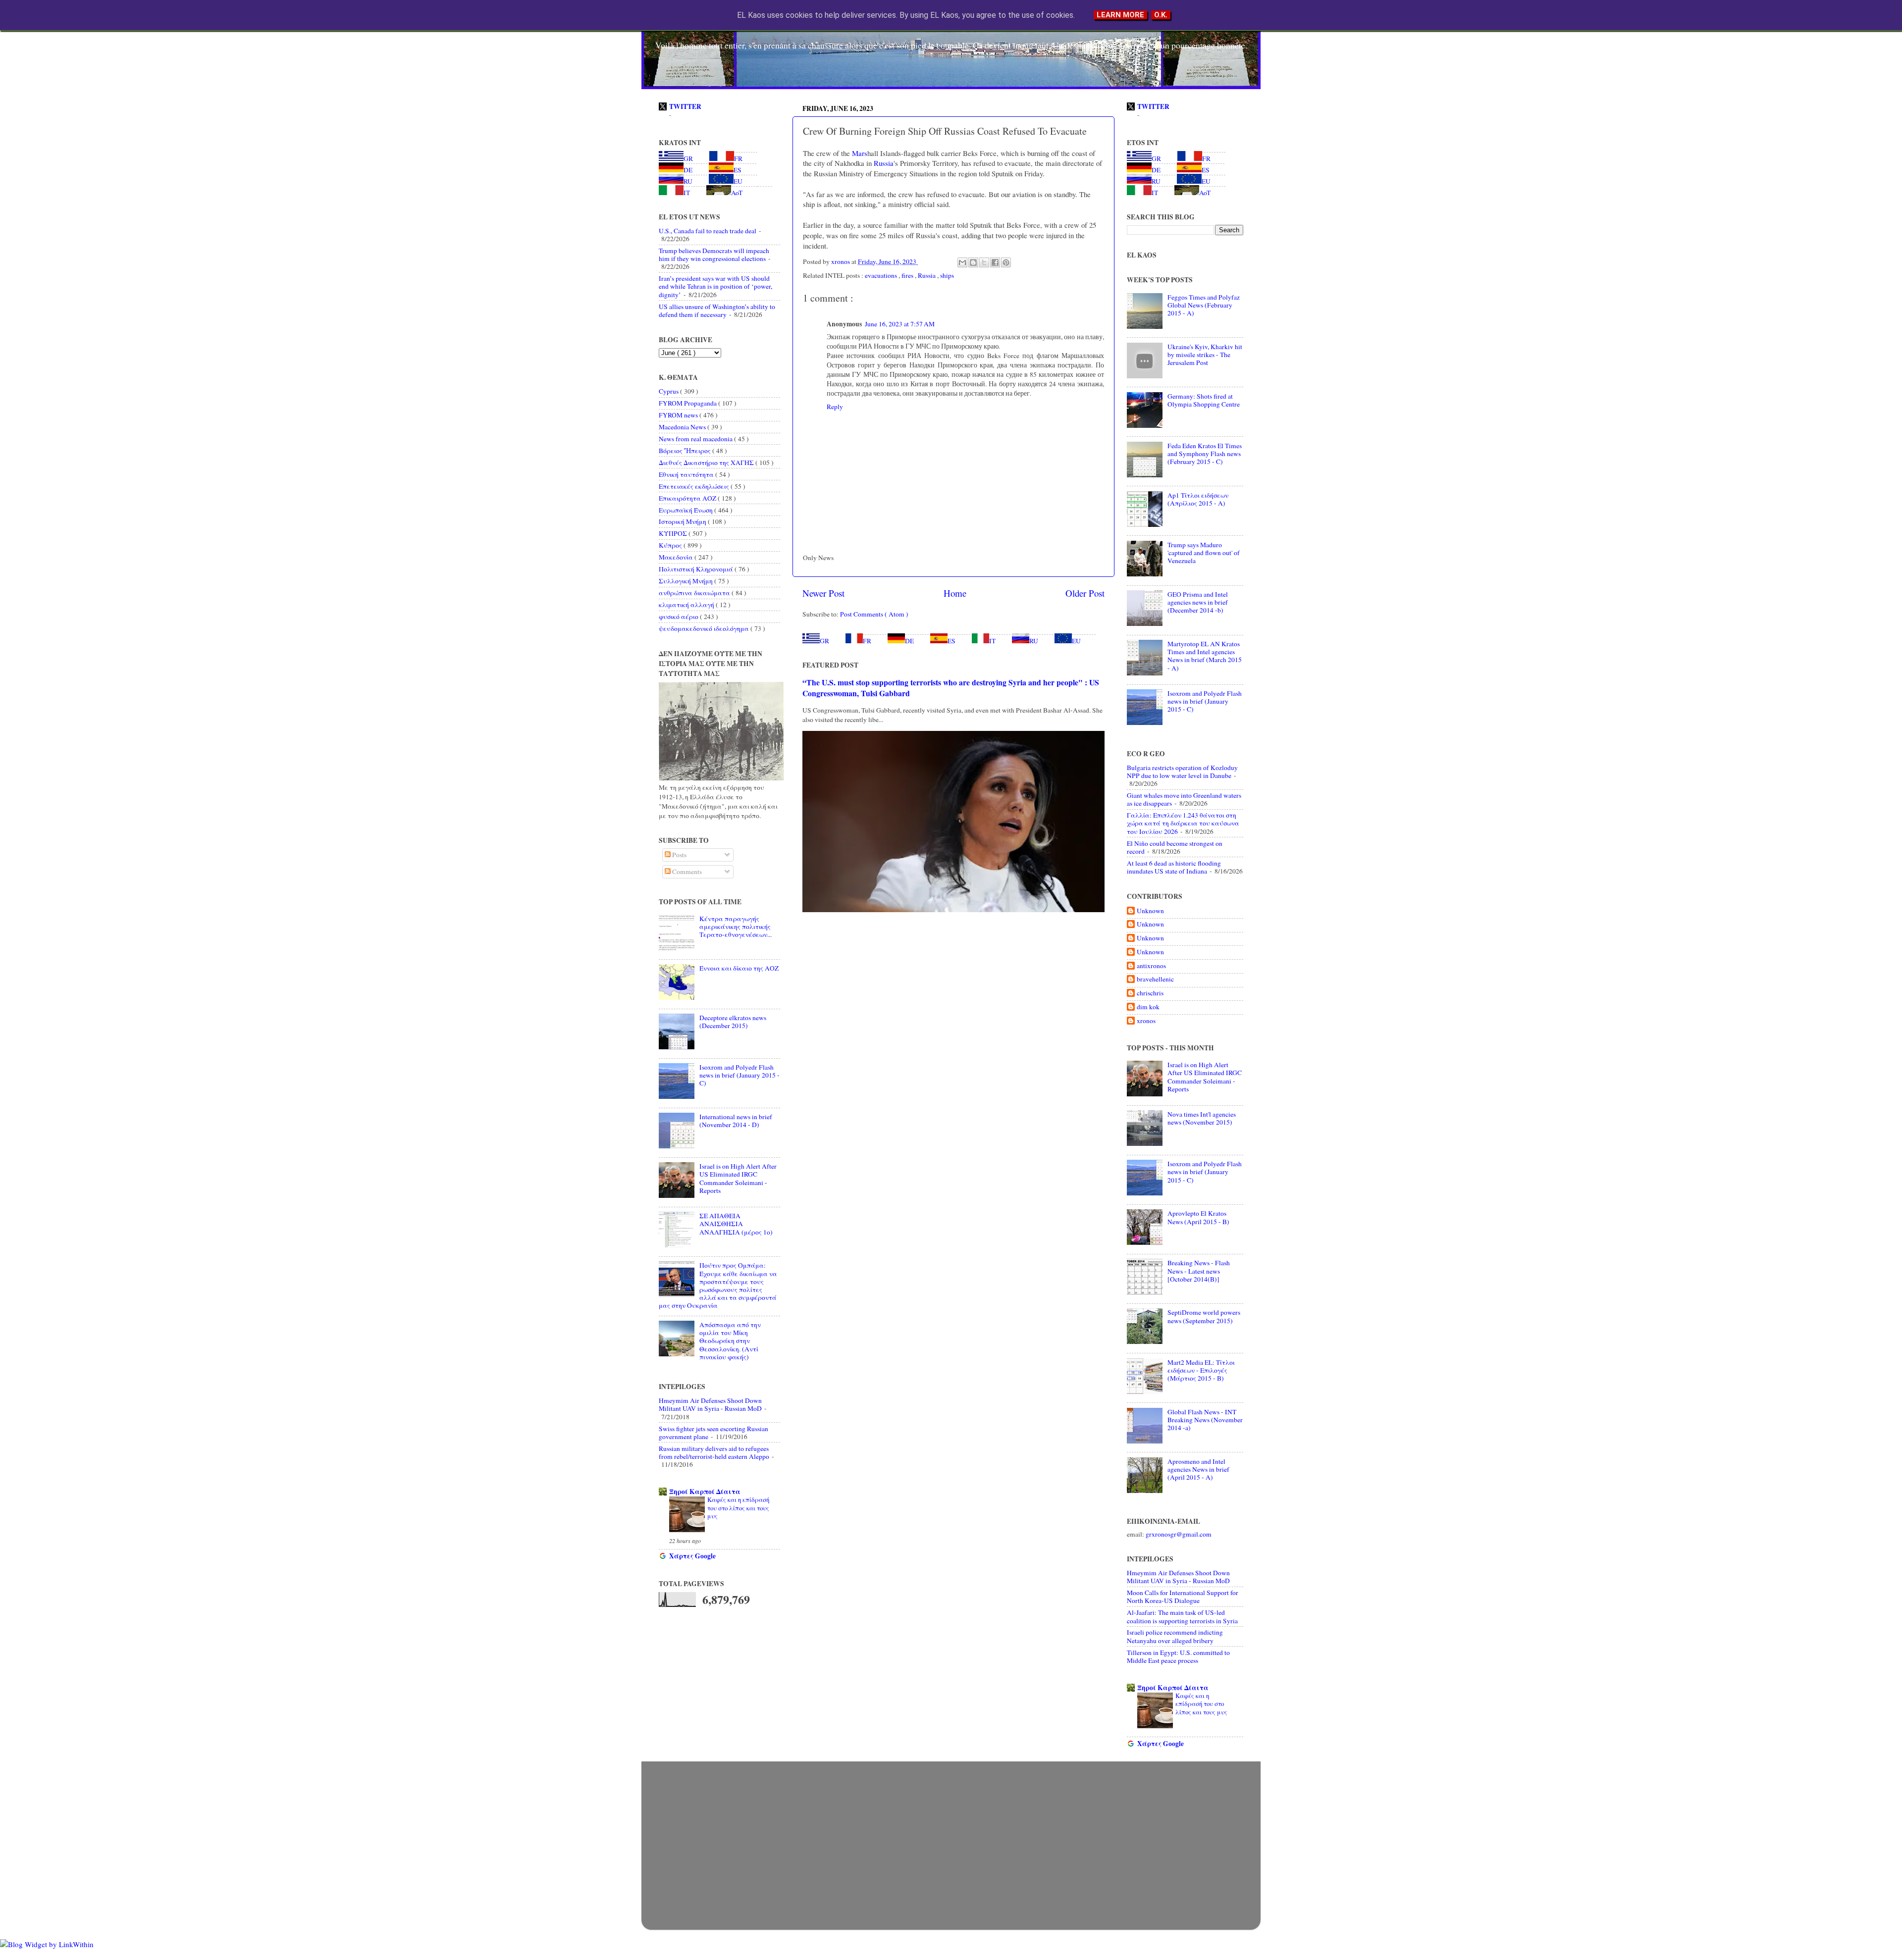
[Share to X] (984, 262)
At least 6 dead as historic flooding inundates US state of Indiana (1174, 867)
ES (951, 641)
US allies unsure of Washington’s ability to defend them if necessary (717, 310)
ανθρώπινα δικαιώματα (695, 593)
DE (909, 641)
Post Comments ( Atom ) (874, 614)
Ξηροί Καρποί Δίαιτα (705, 1492)
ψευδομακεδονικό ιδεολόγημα (705, 628)
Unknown (1150, 911)
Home (955, 593)
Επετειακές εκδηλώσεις (695, 486)
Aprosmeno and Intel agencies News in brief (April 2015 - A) (1198, 1469)
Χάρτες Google (692, 1556)
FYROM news (679, 415)
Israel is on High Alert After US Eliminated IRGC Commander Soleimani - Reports (738, 1178)
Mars (859, 153)
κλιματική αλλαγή (687, 605)
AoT (737, 193)
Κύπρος (671, 545)
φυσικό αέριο (679, 617)
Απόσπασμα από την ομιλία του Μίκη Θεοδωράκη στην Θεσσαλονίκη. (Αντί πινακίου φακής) (730, 1341)
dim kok (1148, 1007)
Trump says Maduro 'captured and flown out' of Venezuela (1204, 553)
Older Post (1085, 593)
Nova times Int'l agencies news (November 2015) (1202, 1118)
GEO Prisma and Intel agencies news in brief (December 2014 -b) (1198, 602)
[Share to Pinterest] (1006, 262)
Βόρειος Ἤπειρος (686, 451)
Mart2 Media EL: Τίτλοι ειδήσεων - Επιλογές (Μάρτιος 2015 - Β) (1201, 1370)
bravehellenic (1155, 979)
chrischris (1150, 993)
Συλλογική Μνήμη (687, 581)
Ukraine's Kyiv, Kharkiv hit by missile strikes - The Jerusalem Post (1205, 355)
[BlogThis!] (973, 262)
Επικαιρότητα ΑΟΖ (688, 498)
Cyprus (669, 391)
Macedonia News (683, 427)
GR (824, 641)
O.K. (1161, 15)
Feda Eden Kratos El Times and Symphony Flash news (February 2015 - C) (1205, 454)
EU (1076, 641)
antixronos (1151, 966)
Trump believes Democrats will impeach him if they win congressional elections (714, 255)
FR (867, 641)
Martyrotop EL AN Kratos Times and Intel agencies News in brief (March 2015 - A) (1205, 656)
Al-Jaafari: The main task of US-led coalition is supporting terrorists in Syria (1182, 1616)
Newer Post (823, 593)
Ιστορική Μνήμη (683, 521)
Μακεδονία (677, 557)
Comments (686, 872)
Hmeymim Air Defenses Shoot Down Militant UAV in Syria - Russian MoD (710, 1404)
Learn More (1120, 15)
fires (908, 275)
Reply (835, 407)
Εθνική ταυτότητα (687, 474)
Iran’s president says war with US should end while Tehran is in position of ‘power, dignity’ (715, 286)
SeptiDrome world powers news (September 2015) (1204, 1316)
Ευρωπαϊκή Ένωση (687, 510)
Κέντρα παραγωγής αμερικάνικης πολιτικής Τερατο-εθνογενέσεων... (736, 927)
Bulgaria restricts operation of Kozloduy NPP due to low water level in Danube (1182, 772)
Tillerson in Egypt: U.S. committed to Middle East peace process (1178, 1656)
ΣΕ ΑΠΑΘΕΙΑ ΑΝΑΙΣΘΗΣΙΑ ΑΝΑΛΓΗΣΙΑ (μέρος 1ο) (736, 1224)
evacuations (882, 275)
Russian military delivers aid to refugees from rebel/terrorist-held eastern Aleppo (714, 1452)
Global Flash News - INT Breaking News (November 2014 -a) (1205, 1420)
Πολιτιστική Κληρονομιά (697, 569)
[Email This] (962, 262)
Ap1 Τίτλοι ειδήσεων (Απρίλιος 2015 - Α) (1198, 499)
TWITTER (685, 106)
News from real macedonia (696, 439)
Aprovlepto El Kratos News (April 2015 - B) (1198, 1217)
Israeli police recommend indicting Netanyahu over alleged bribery (1175, 1636)
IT (992, 641)
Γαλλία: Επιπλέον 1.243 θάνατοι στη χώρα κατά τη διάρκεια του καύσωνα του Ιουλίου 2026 (1183, 823)
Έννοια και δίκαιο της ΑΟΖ (739, 968)
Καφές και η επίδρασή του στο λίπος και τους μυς (738, 1508)
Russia (883, 163)
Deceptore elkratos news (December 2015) (733, 1022)
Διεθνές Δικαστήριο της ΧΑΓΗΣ (707, 463)
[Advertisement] (951, 1836)
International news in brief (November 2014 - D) (736, 1121)
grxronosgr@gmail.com (1179, 1534)
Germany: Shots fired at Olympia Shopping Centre (1204, 400)
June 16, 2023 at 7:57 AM (900, 324)
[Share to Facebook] (995, 262)
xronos (1146, 1021)
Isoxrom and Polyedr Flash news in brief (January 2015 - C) (740, 1075)
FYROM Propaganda (688, 403)
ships (947, 275)
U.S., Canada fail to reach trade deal (708, 231)
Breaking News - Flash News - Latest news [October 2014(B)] (1199, 1271)
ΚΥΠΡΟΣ (674, 533)
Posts (679, 855)
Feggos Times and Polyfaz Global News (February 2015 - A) (1204, 305)
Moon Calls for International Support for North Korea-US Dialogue (1183, 1597)
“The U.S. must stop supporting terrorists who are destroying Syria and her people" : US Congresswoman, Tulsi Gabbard (951, 688)
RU (1034, 641)
